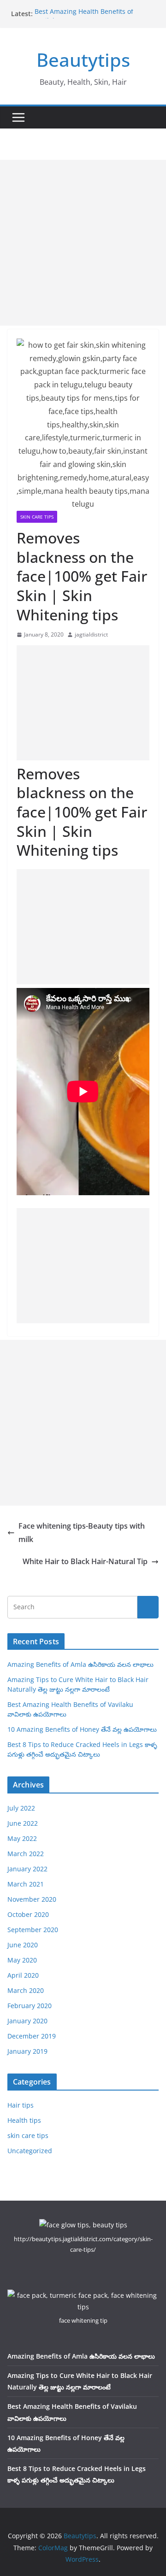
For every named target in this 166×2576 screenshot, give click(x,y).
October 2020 (28, 1914)
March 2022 (26, 1854)
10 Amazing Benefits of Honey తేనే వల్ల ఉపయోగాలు (82, 1729)
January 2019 (27, 2051)
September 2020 (33, 1930)
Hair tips (21, 2105)
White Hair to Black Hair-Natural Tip (85, 1561)
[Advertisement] (83, 243)
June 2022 (23, 1823)
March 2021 (26, 1884)
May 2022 (22, 1838)
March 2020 (26, 1990)
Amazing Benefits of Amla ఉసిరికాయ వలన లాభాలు (80, 1664)
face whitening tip (83, 2320)
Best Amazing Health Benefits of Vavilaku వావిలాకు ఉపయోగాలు (84, 18)
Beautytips (83, 60)
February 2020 (30, 2006)
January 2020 (27, 2021)
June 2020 (23, 1945)
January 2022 (27, 1869)
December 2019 (32, 2036)
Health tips (24, 2120)
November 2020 (32, 1899)
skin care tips (37, 517)
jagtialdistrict (91, 634)
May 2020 (22, 1960)
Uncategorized (30, 2151)
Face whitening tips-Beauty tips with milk (82, 1533)
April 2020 (23, 1975)
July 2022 (21, 1808)
